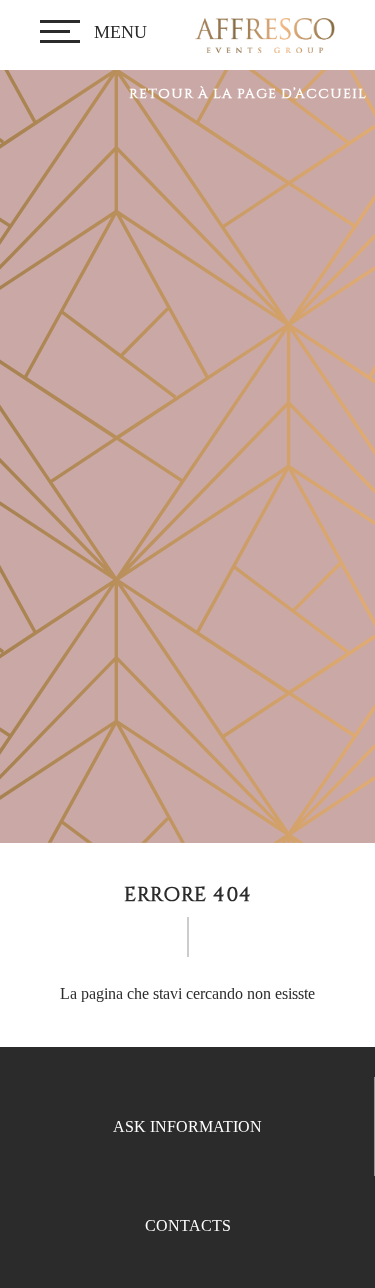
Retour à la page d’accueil (248, 94)
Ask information (187, 1126)
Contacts (188, 1225)
